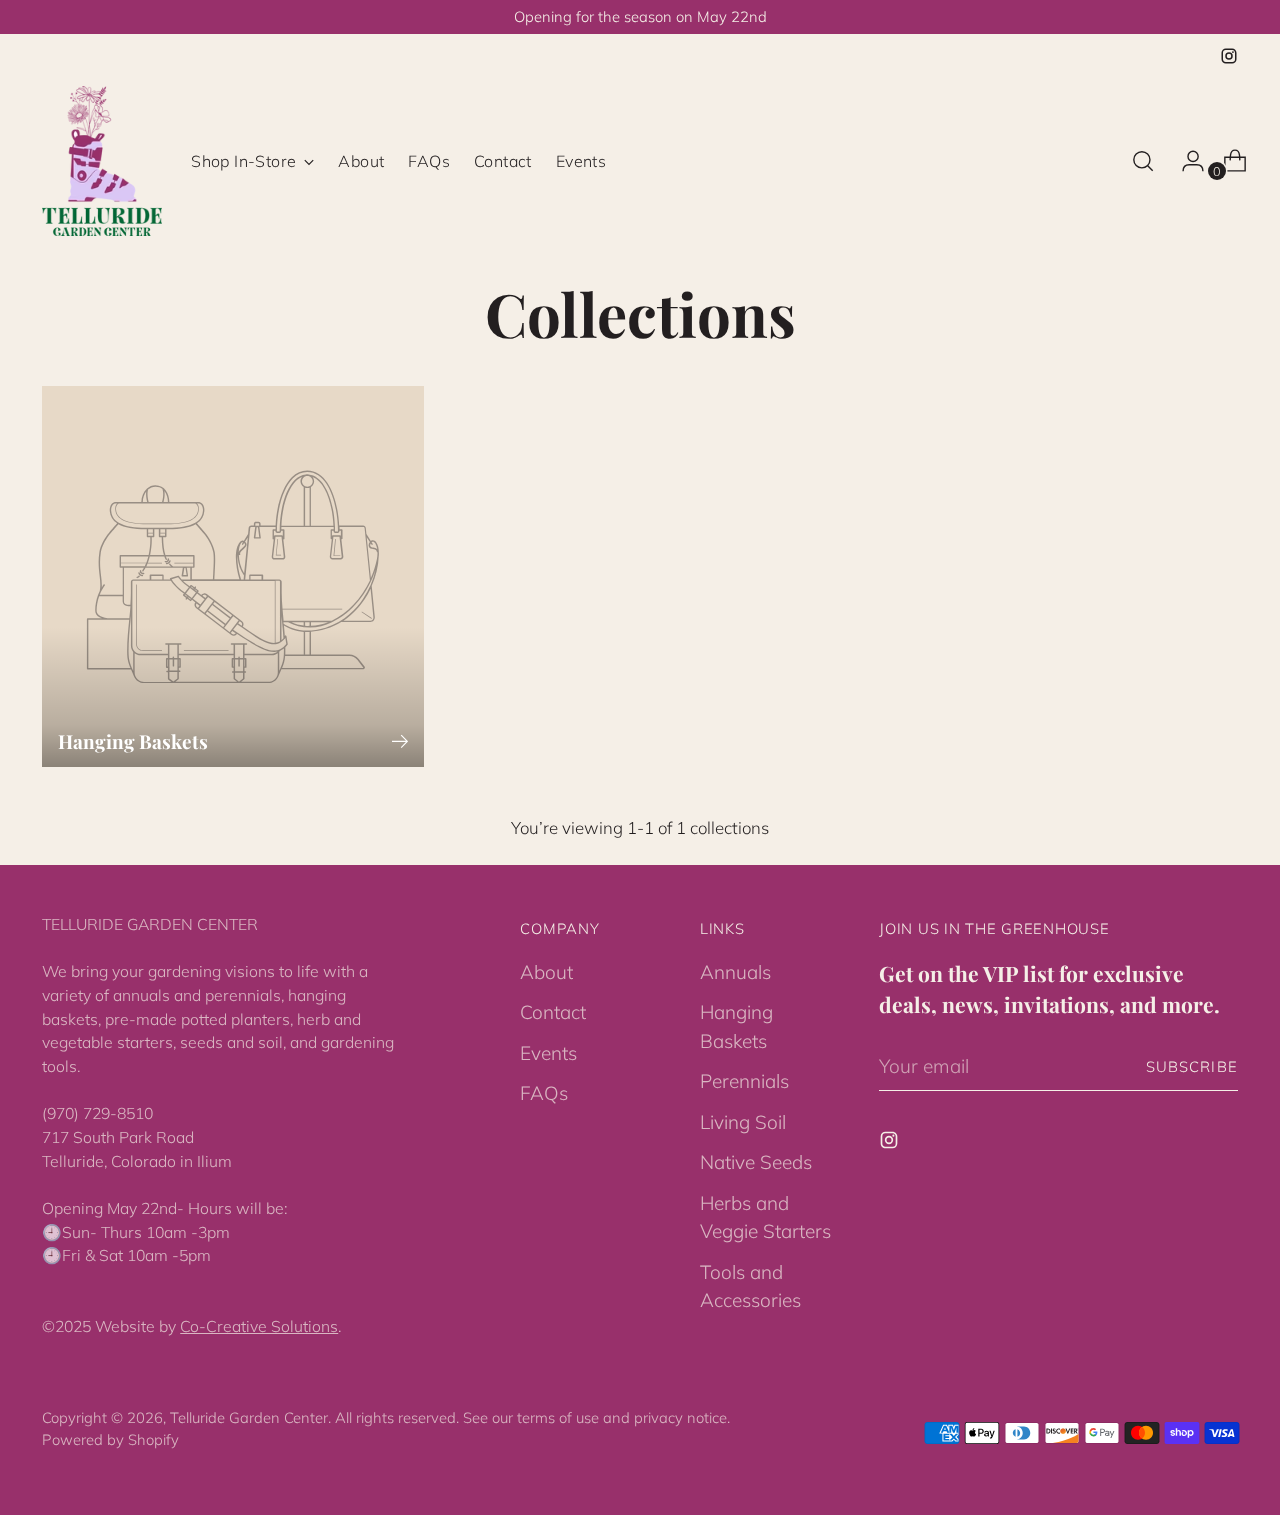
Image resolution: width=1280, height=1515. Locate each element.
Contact (553, 1012)
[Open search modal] (1143, 161)
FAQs (544, 1093)
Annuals (735, 972)
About (546, 972)
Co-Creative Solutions (259, 1326)
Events (548, 1053)
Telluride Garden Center (249, 1417)
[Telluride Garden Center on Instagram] (1229, 56)
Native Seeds (756, 1162)
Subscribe (1192, 1066)
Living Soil (743, 1122)
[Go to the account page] (1185, 161)
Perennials (744, 1081)
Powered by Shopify (110, 1439)
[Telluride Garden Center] (102, 161)
